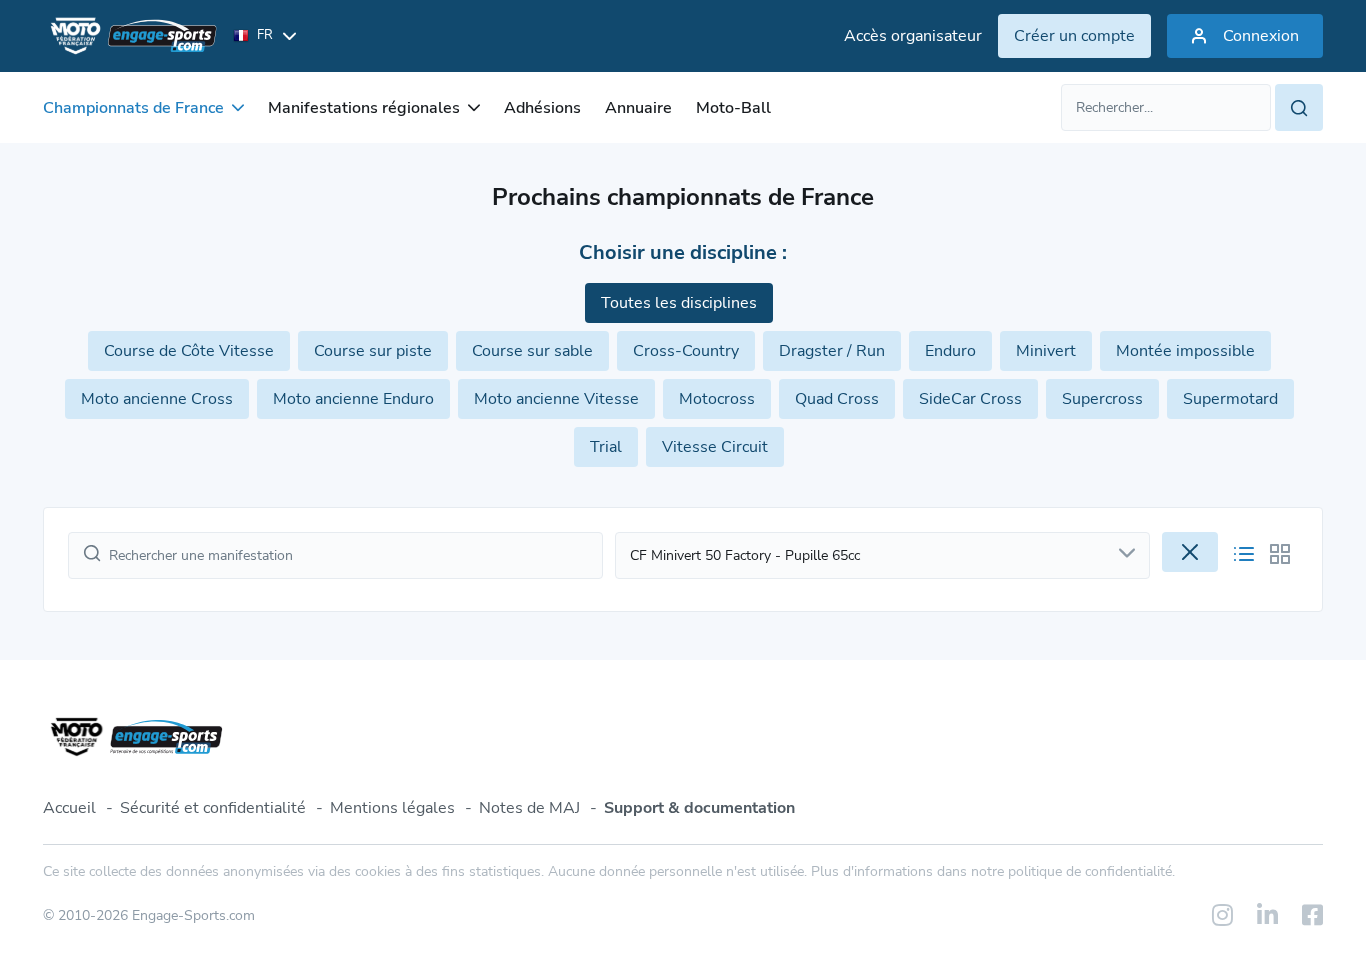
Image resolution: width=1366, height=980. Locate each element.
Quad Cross (837, 399)
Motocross (717, 399)
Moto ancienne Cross (157, 399)
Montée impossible (1185, 351)
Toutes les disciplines (679, 303)
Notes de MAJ (529, 808)
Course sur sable (532, 351)
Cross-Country (686, 351)
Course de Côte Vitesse (189, 351)
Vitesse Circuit (715, 447)
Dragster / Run (832, 351)
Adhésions (542, 108)
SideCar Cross (970, 399)
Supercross (1102, 399)
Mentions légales (392, 808)
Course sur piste (373, 351)
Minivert (1046, 351)
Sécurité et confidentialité (213, 808)
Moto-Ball (733, 108)
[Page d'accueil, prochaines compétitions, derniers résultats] (130, 36)
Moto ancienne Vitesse (556, 399)
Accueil (69, 808)
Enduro (950, 351)
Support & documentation (699, 808)
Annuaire (638, 108)
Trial (606, 447)
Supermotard (1230, 399)
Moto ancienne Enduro (353, 399)
